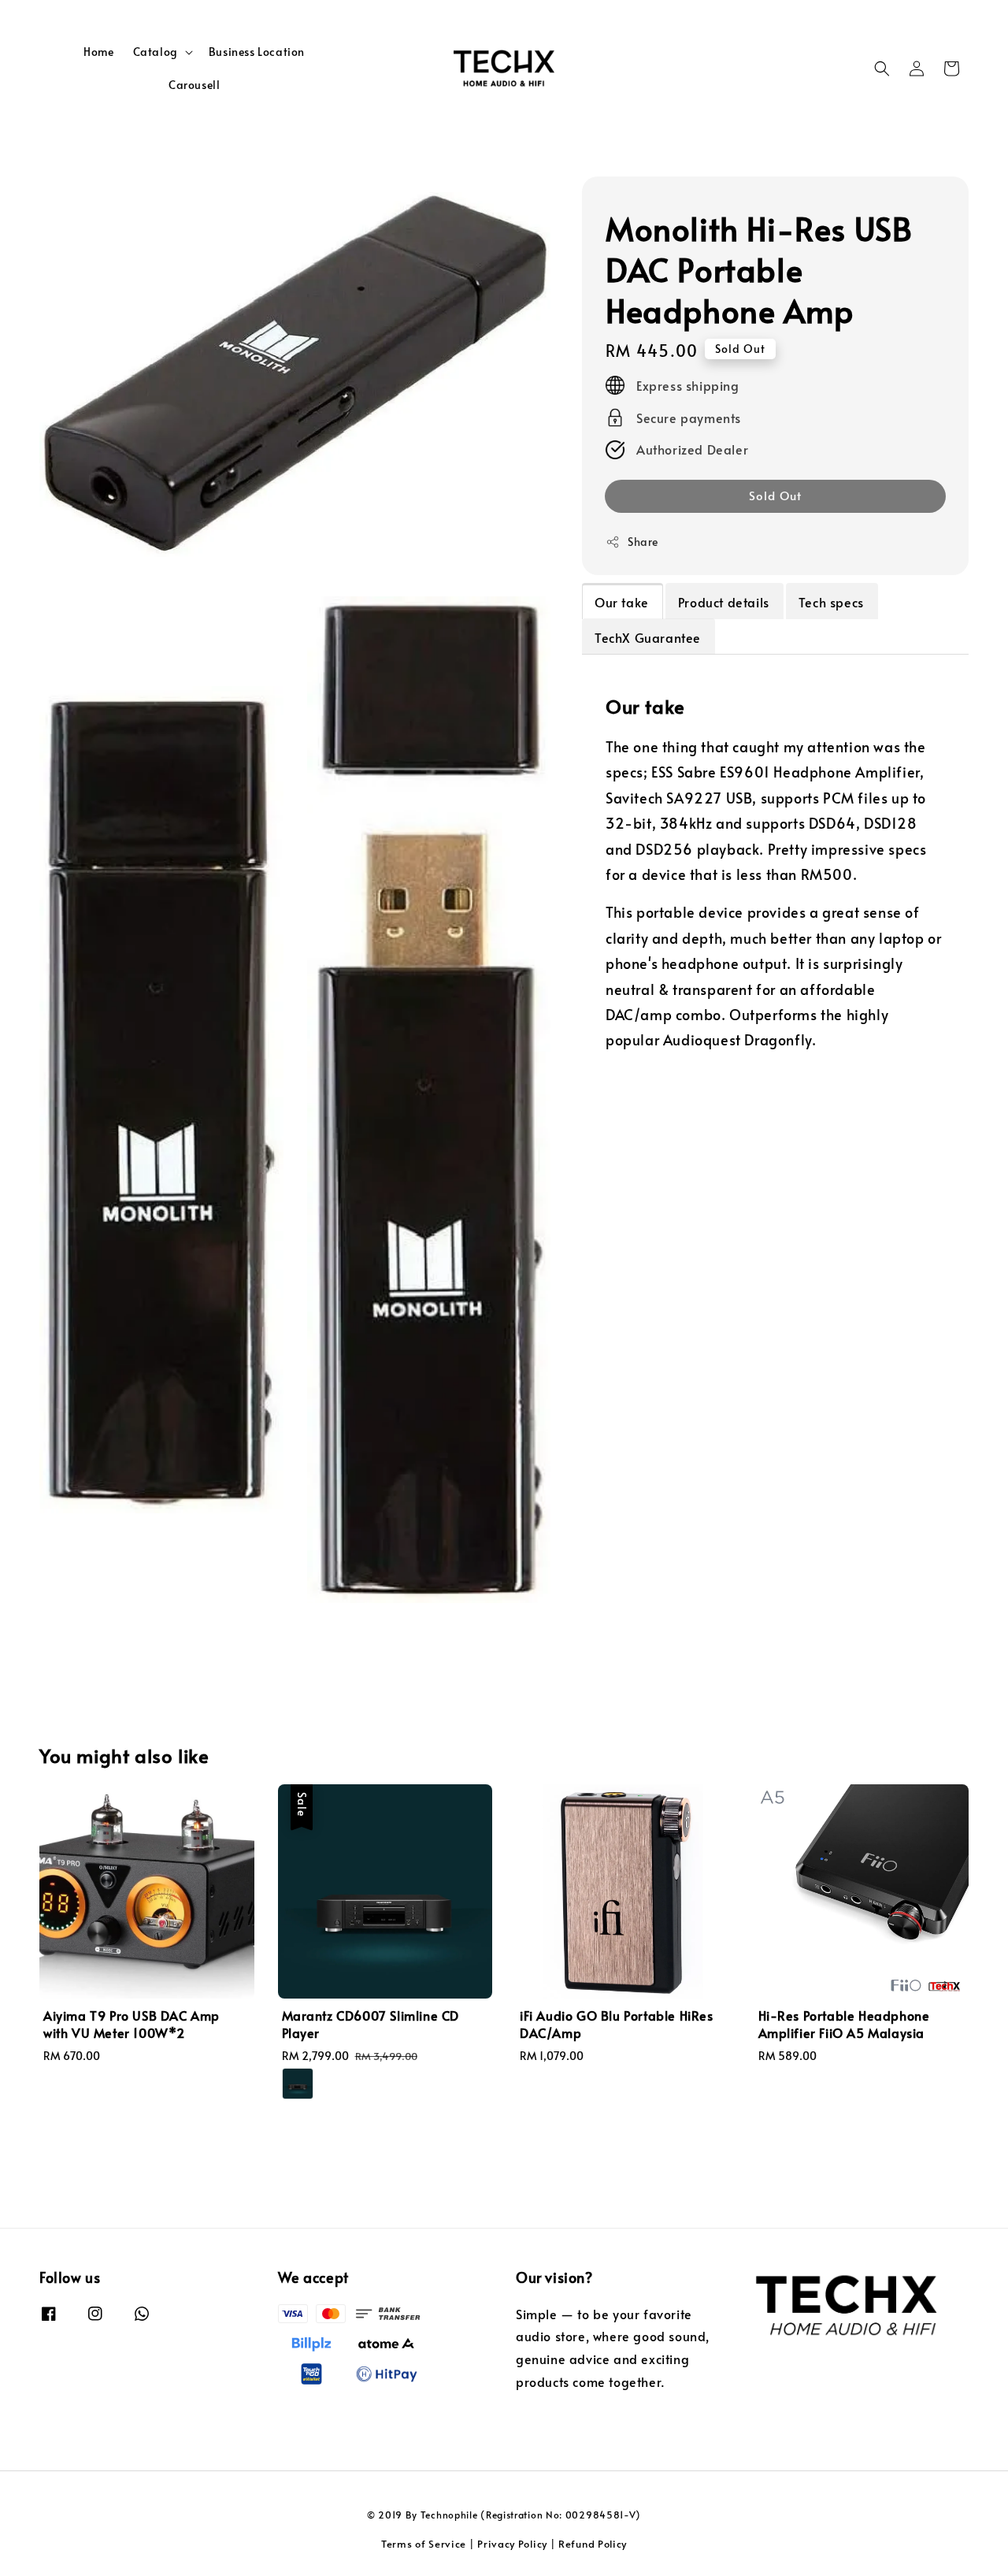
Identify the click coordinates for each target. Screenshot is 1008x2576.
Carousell (194, 85)
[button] (882, 69)
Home (98, 52)
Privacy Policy (512, 2544)
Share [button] (643, 542)
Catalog (156, 52)
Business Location (257, 52)
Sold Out (775, 495)
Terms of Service (424, 2544)
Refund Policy (593, 2544)
